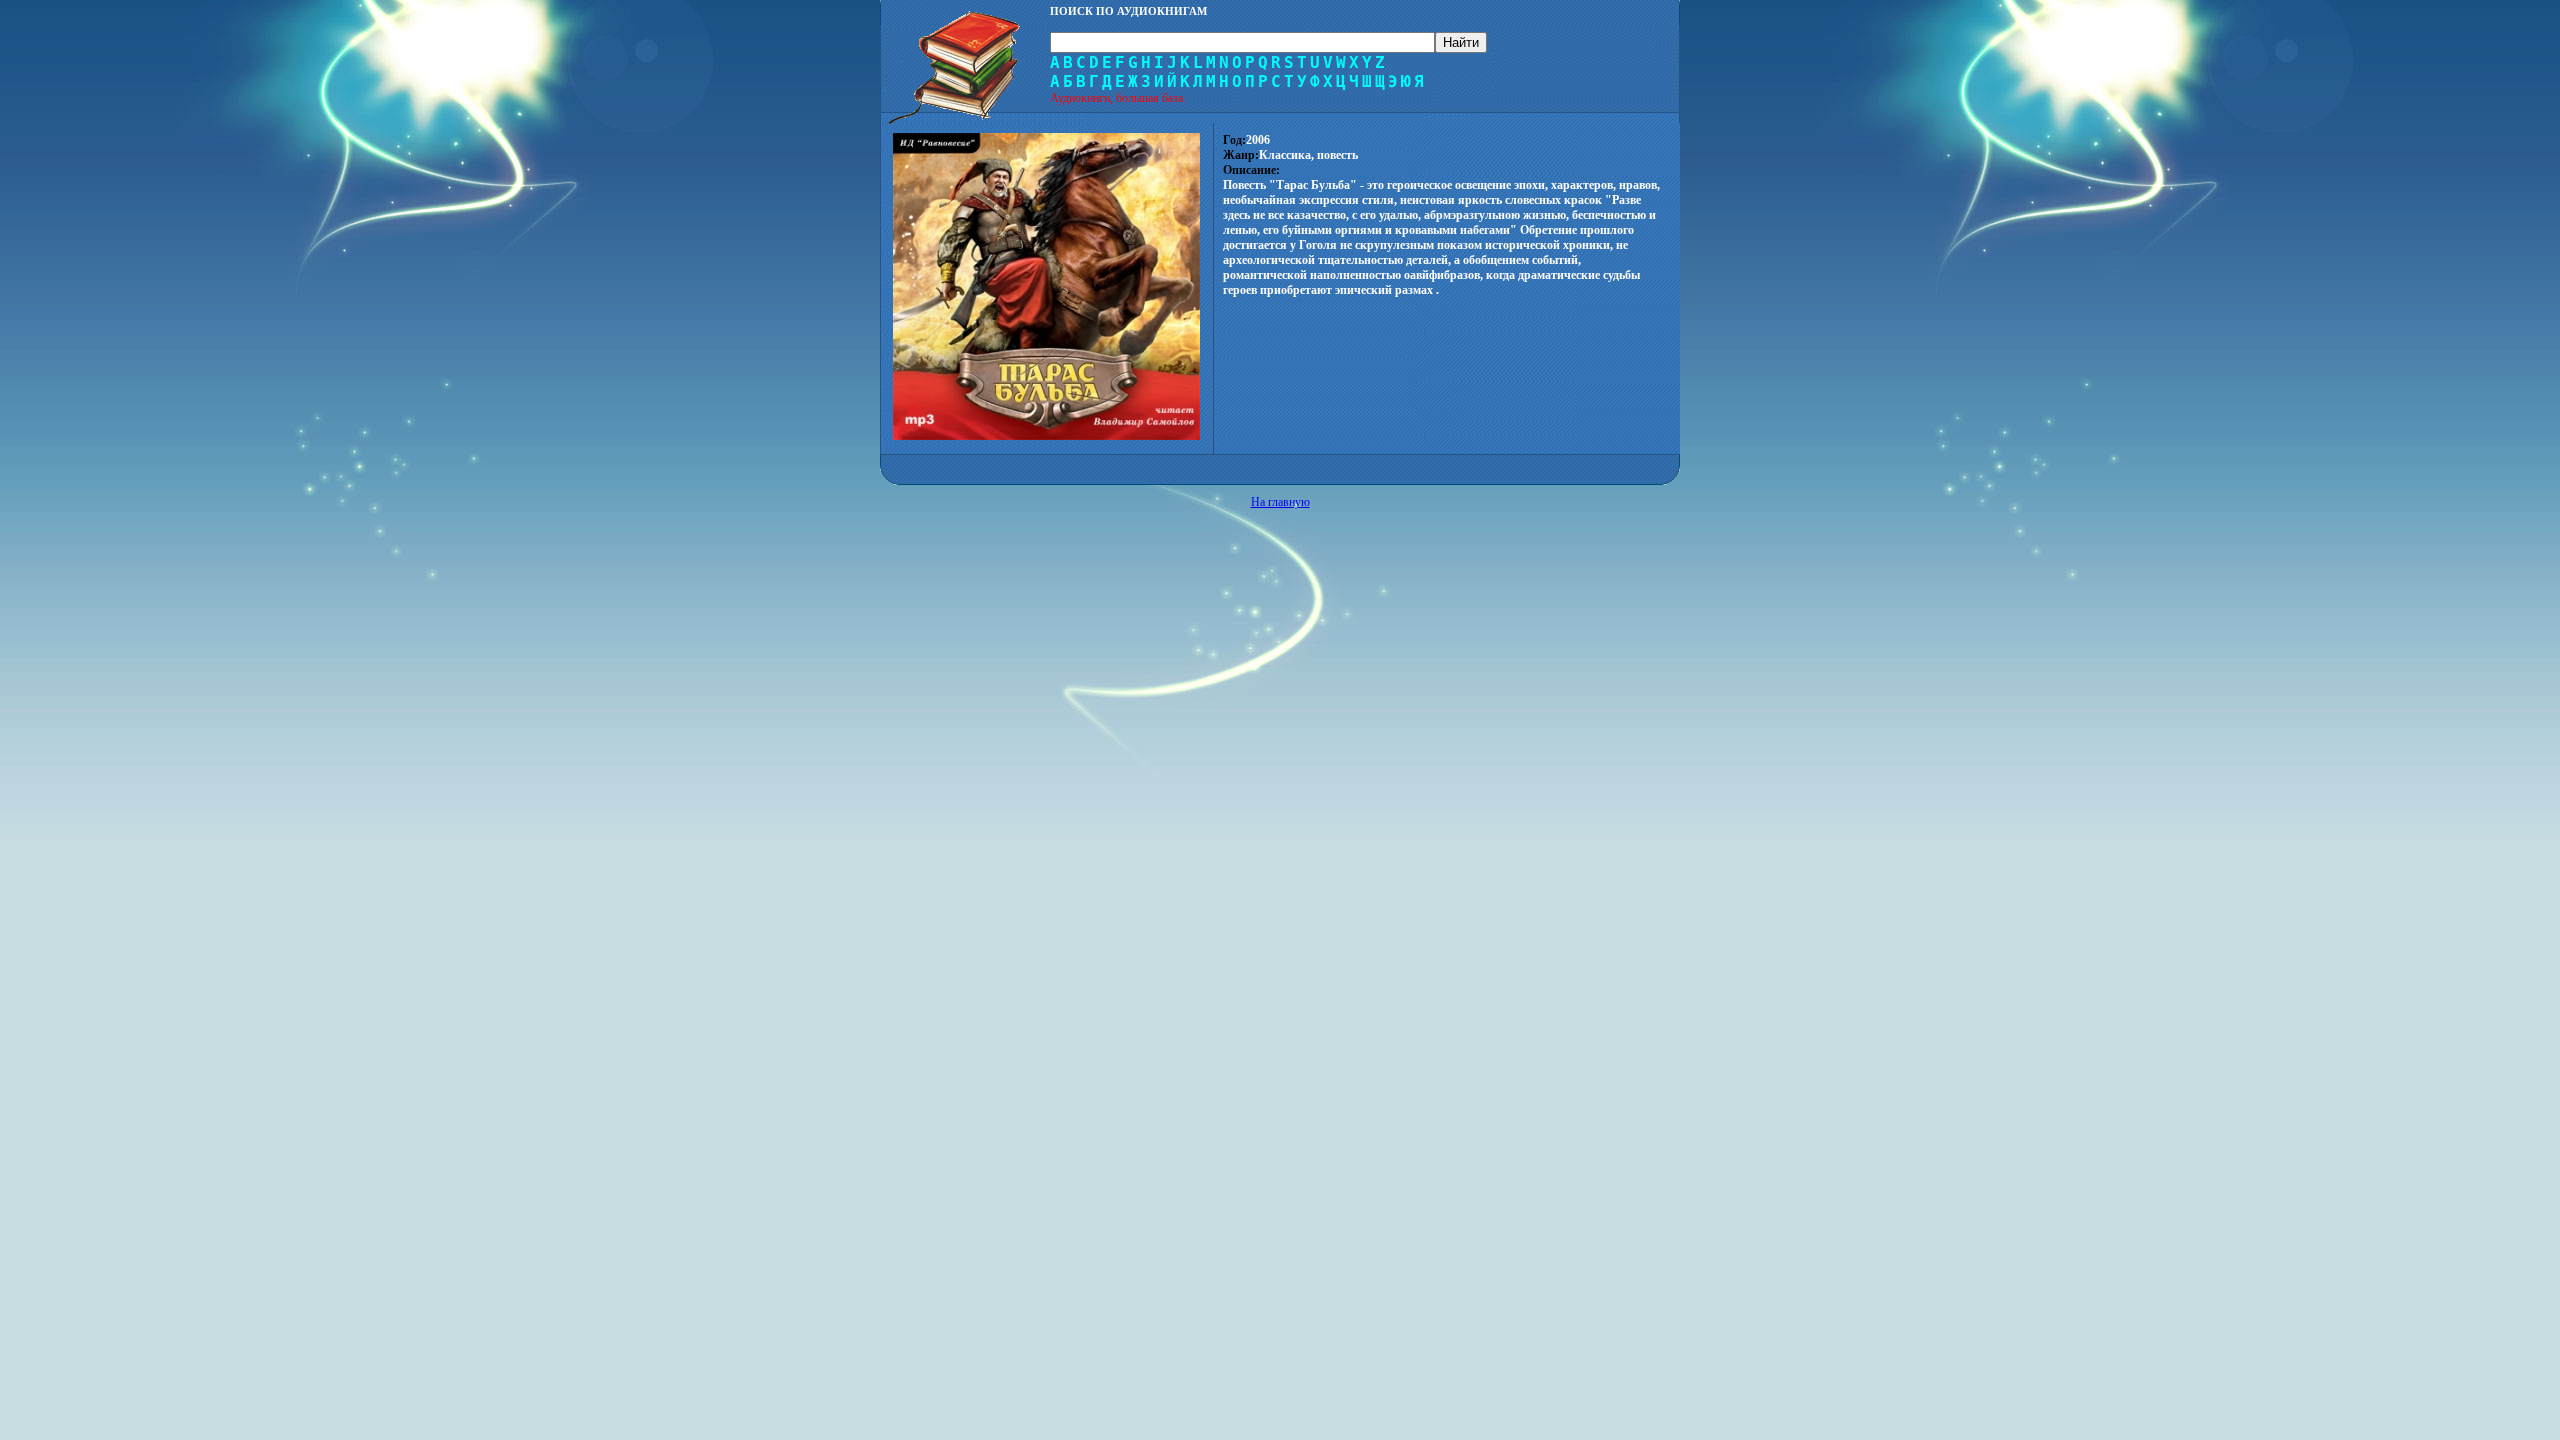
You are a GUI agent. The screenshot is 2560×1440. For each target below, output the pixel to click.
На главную (1280, 502)
